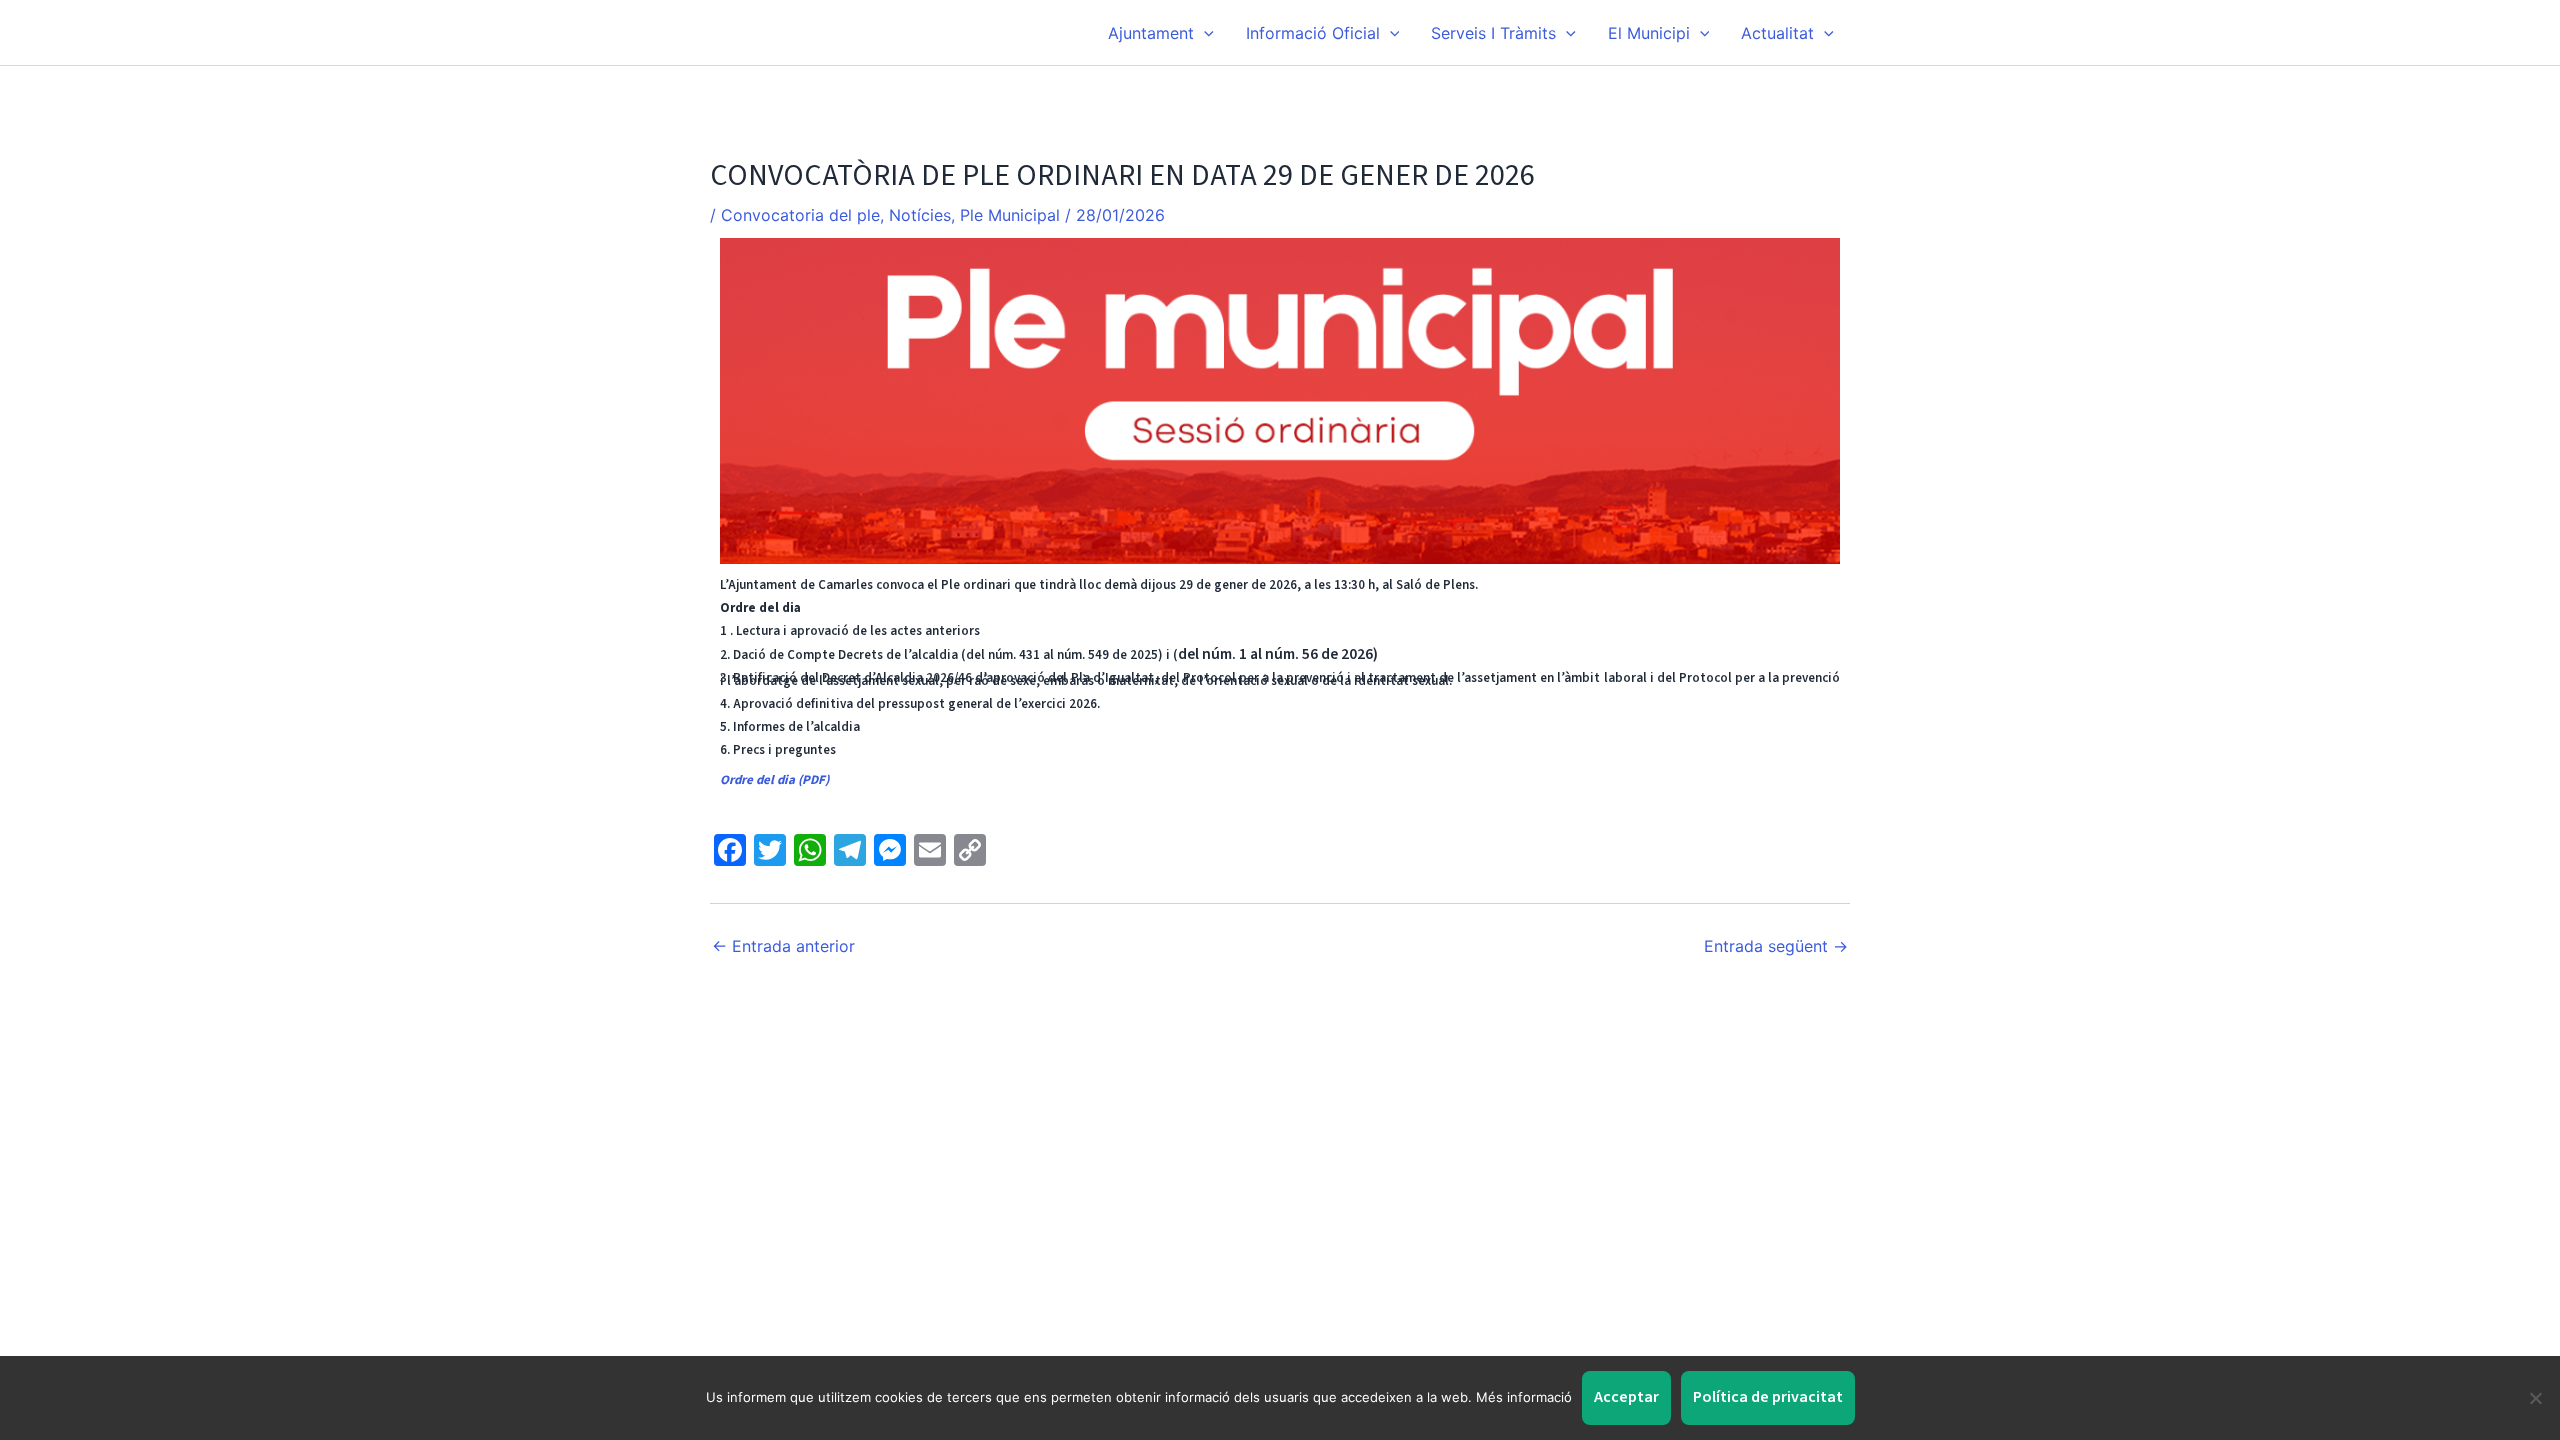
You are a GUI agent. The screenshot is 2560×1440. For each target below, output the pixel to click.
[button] (1204, 33)
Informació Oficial (1313, 33)
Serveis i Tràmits (1493, 33)
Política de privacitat (1768, 1397)
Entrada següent (1776, 946)
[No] (2535, 1398)
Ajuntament (1151, 33)
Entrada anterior (783, 946)
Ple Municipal (1010, 215)
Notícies (920, 215)
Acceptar (1626, 1397)
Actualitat (1777, 33)
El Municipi (1649, 33)
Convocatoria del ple (800, 215)
